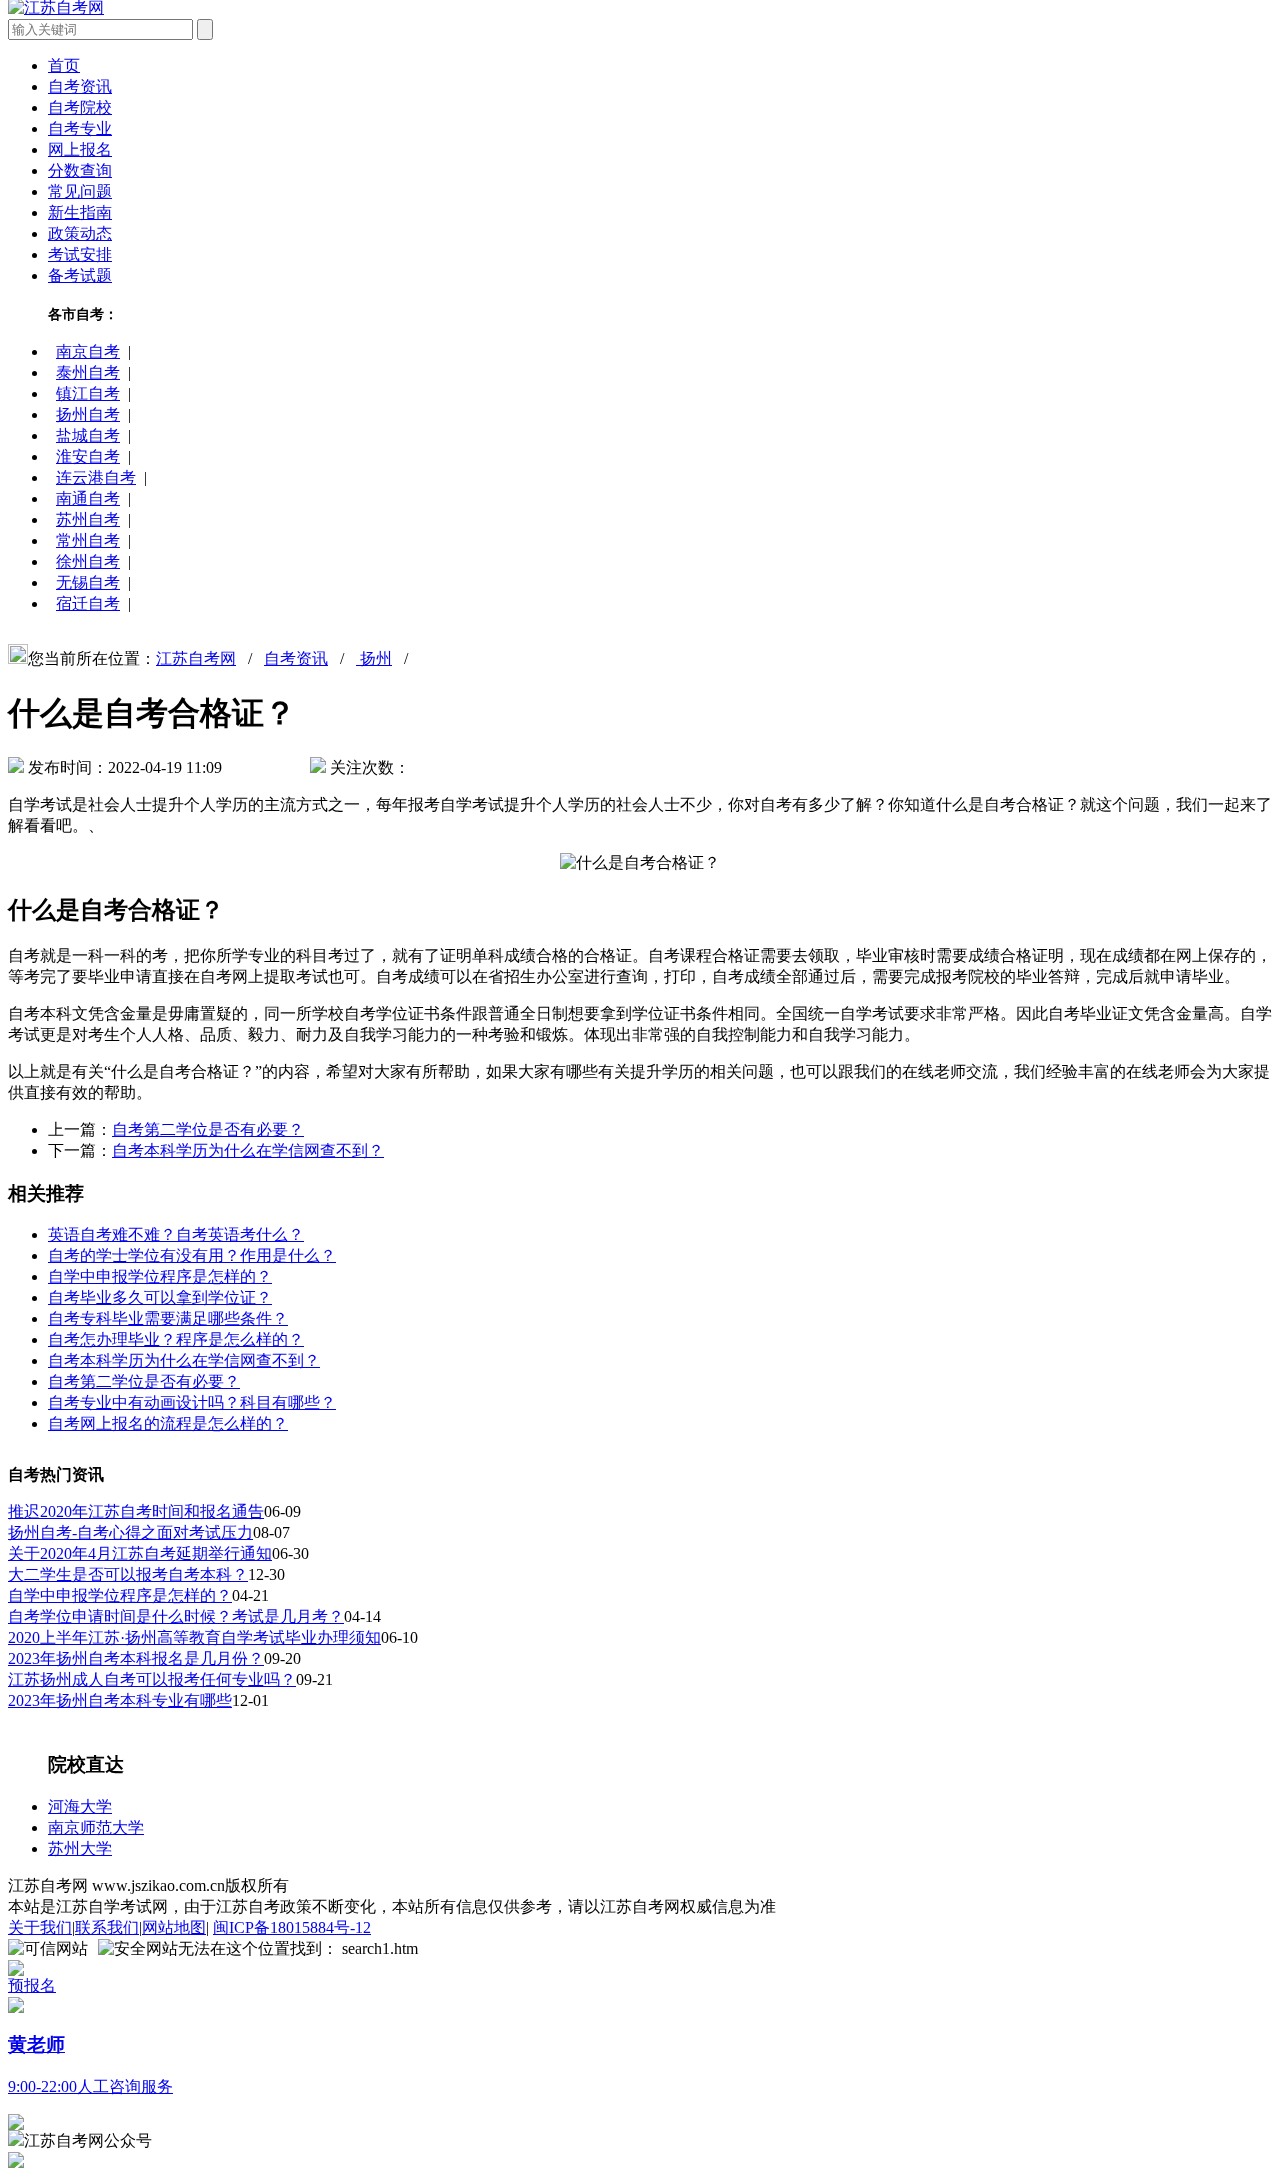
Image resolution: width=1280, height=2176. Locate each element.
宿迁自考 (88, 603)
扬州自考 (88, 414)
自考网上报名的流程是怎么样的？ (168, 1423)
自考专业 (80, 128)
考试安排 (80, 254)
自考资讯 (80, 86)
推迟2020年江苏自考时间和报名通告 (136, 1511)
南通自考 (88, 498)
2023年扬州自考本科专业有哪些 (120, 1700)
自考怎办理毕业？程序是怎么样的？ (176, 1339)
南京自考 (88, 351)
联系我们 (107, 1927)
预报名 (32, 1985)
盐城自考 (88, 435)
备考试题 (80, 275)
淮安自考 (88, 456)
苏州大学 (80, 1848)
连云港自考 (96, 477)
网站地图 (174, 1927)
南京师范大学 (96, 1827)
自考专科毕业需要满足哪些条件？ (168, 1318)
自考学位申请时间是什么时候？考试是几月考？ (176, 1616)
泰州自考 (88, 372)
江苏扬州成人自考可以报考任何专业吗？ (152, 1679)
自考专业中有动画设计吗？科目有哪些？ (192, 1402)
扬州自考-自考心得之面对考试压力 (130, 1532)
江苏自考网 (196, 658)
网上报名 (80, 149)
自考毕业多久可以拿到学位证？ (160, 1297)
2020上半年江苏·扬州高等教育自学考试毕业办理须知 (194, 1637)
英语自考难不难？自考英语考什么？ (176, 1234)
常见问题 (80, 191)
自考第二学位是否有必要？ (208, 1129)
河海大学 (80, 1806)
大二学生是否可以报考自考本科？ (128, 1574)
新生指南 (80, 212)
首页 (64, 65)
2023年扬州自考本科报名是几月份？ (136, 1658)
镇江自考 (88, 393)
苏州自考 (88, 519)
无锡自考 (88, 582)
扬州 (374, 658)
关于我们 (40, 1927)
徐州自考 (88, 561)
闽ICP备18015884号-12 (292, 1927)
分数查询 (80, 170)
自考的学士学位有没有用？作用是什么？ (192, 1255)
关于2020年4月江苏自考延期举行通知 (140, 1553)
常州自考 (88, 540)
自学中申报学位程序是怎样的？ (160, 1276)
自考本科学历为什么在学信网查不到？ (248, 1150)
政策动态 (80, 233)
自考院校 (80, 107)
